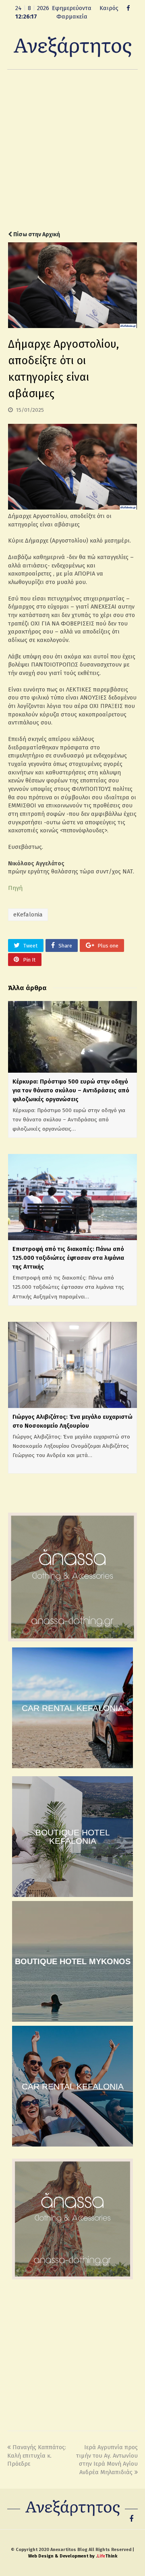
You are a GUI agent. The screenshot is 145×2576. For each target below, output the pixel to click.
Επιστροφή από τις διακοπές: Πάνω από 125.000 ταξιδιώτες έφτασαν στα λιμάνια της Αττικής (68, 1258)
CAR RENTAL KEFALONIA (73, 1708)
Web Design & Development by (73, 2556)
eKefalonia (28, 914)
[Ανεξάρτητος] (72, 46)
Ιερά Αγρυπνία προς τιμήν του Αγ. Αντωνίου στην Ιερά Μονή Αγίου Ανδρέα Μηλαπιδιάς (107, 2460)
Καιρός (109, 8)
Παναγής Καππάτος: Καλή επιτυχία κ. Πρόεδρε (37, 2455)
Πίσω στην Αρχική (36, 234)
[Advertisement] (72, 150)
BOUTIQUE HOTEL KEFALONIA (73, 1837)
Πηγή (15, 888)
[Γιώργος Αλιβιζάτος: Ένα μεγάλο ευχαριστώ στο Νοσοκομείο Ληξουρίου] (72, 1365)
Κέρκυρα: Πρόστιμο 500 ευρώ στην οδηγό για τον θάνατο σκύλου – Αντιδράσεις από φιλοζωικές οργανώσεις (71, 1090)
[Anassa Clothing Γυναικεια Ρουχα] (72, 1639)
